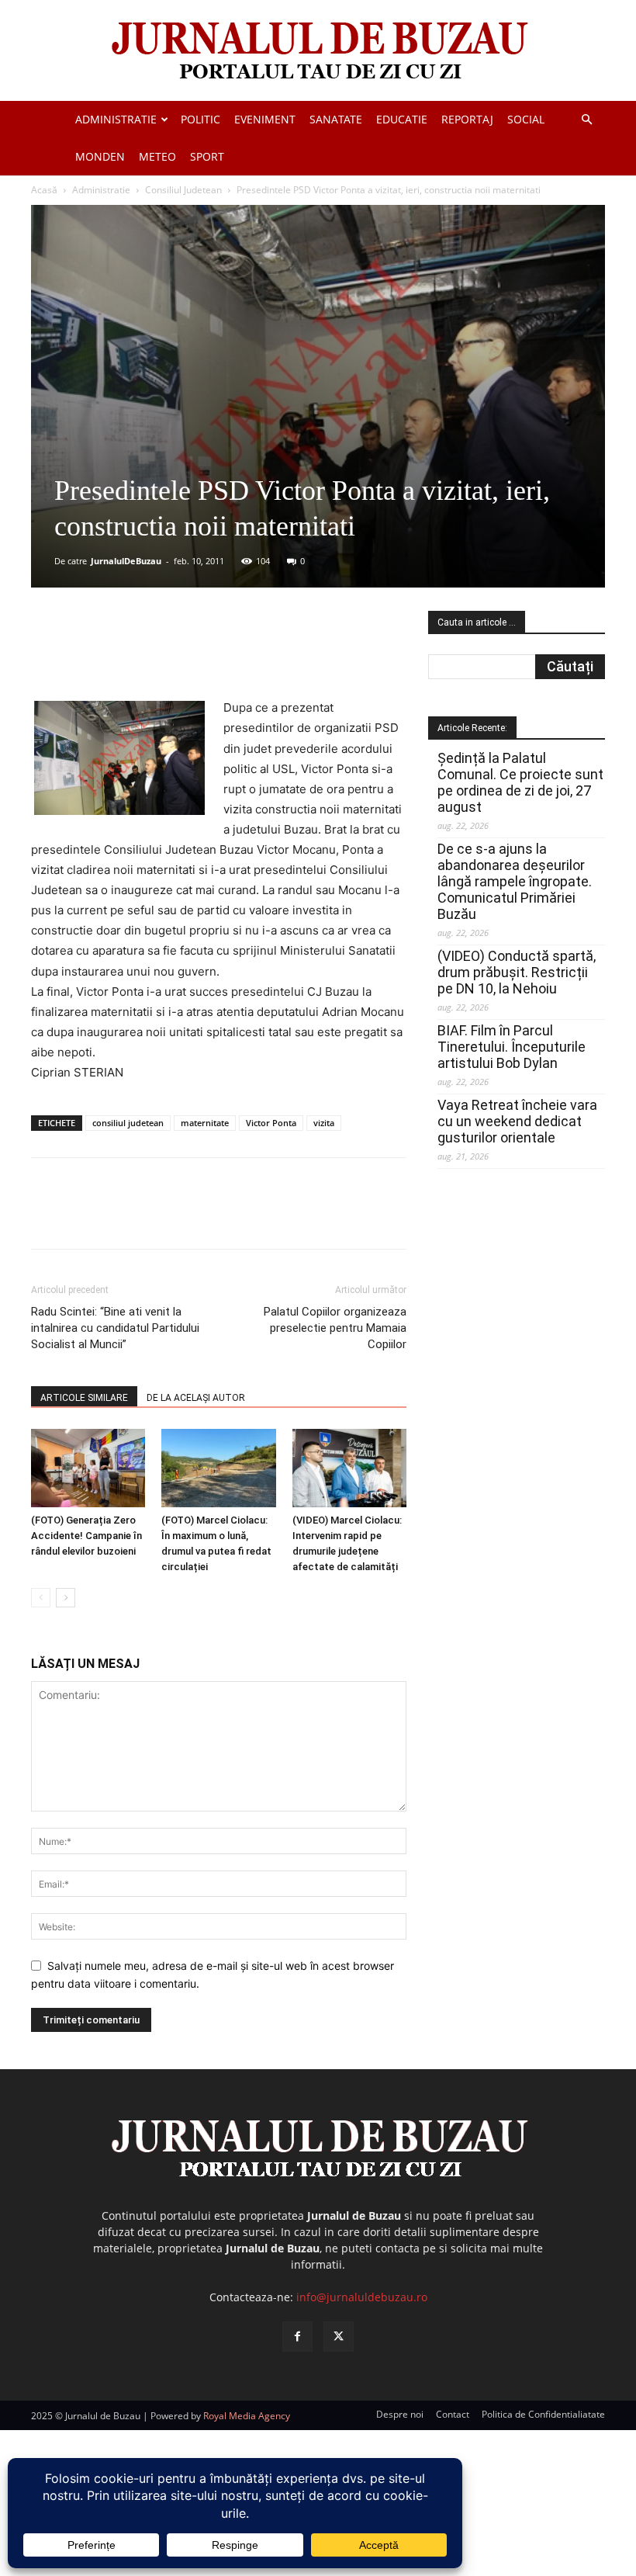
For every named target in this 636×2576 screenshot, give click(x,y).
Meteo (157, 156)
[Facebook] (147, 654)
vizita (324, 1123)
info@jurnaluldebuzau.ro (362, 2297)
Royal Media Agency (247, 2416)
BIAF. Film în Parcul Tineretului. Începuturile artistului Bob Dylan (512, 1047)
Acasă (44, 190)
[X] (182, 654)
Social (526, 119)
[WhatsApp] (254, 654)
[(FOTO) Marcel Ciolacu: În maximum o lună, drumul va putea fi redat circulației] (218, 1468)
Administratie (116, 119)
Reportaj (467, 119)
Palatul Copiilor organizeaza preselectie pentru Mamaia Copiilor (335, 1328)
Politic (200, 119)
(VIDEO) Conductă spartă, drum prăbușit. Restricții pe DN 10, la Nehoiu (517, 972)
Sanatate (336, 119)
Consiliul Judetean (183, 190)
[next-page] (66, 1598)
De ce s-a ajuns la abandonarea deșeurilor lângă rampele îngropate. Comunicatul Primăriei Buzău (515, 881)
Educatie (402, 119)
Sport (207, 156)
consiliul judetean (128, 1123)
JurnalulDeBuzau (126, 561)
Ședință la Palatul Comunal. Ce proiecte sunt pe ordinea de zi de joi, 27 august (520, 782)
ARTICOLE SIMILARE (84, 1398)
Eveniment (265, 119)
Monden (100, 156)
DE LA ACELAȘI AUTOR (196, 1398)
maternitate (205, 1123)
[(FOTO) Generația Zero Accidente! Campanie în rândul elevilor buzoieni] (88, 1468)
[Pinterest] (218, 654)
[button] (586, 120)
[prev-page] (41, 1598)
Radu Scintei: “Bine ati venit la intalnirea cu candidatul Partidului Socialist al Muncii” (115, 1328)
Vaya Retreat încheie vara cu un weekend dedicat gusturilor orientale (517, 1121)
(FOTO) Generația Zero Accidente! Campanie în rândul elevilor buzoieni (86, 1536)
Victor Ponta (271, 1123)
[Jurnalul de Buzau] (318, 52)
